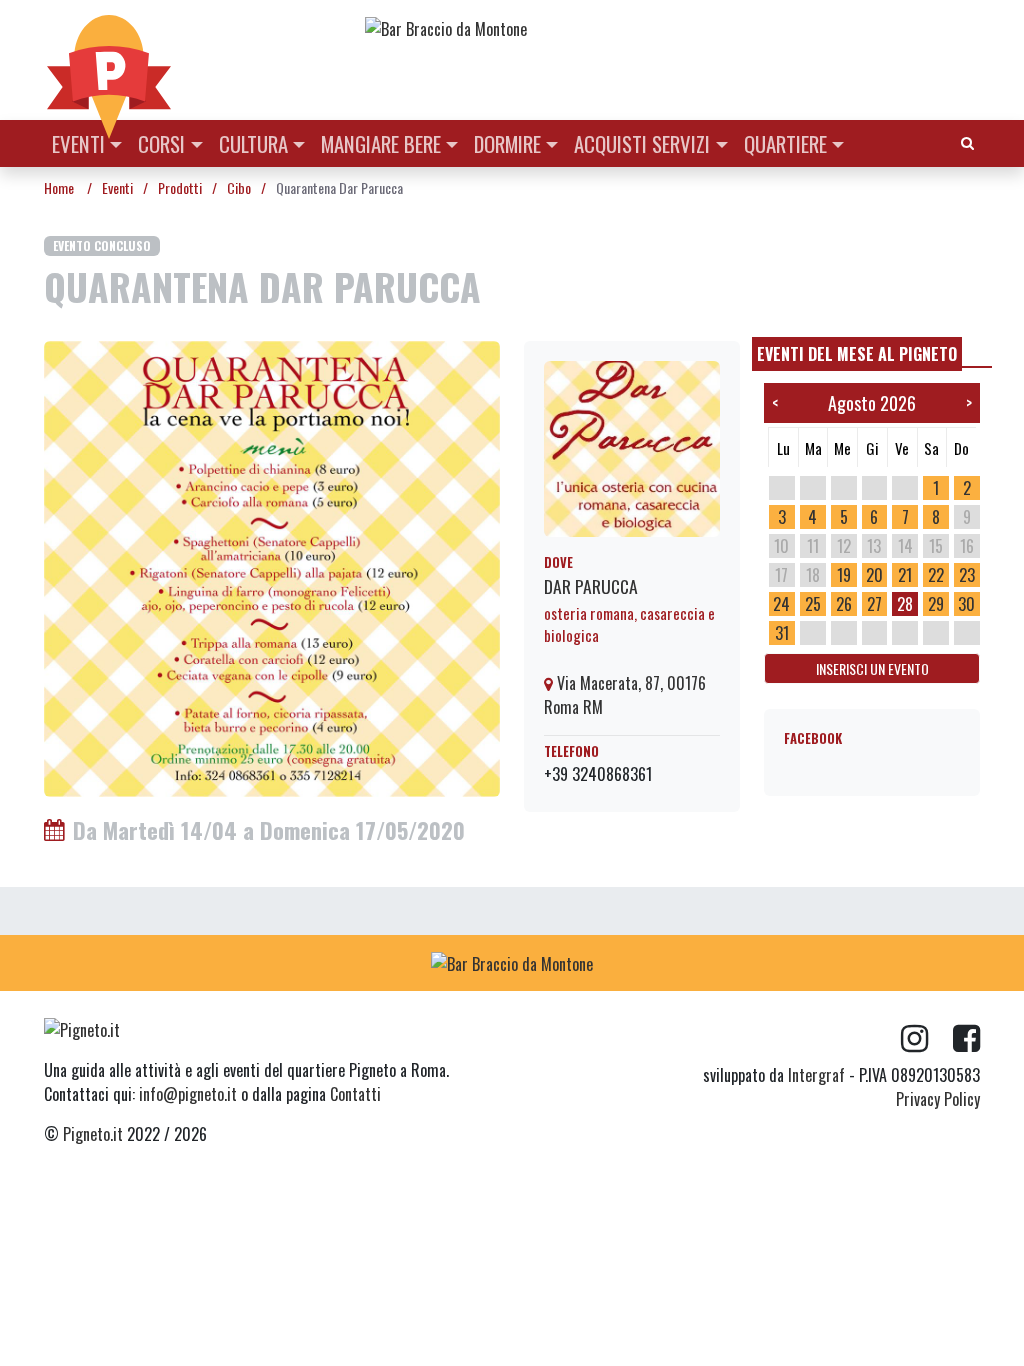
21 (905, 575)
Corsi (161, 143)
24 (781, 604)
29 (936, 604)
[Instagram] (927, 1039)
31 (782, 633)
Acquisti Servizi (642, 143)
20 (874, 575)
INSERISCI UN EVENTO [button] (872, 668)
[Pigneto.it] (109, 60)
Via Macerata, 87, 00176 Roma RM (625, 695)
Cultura (253, 143)
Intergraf (816, 1075)
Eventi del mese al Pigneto (857, 354)
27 (874, 604)
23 (967, 575)
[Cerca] (967, 141)
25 (813, 604)
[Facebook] (966, 1039)
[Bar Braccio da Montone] (671, 28)
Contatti (355, 1094)
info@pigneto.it (188, 1094)
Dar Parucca (591, 586)
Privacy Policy (938, 1099)
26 (844, 604)
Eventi (78, 143)
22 (936, 575)
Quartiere (785, 143)
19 (844, 575)
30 (966, 604)
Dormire (507, 143)
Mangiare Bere (381, 143)
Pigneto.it (93, 1134)
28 (905, 604)
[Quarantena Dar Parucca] (272, 567)
